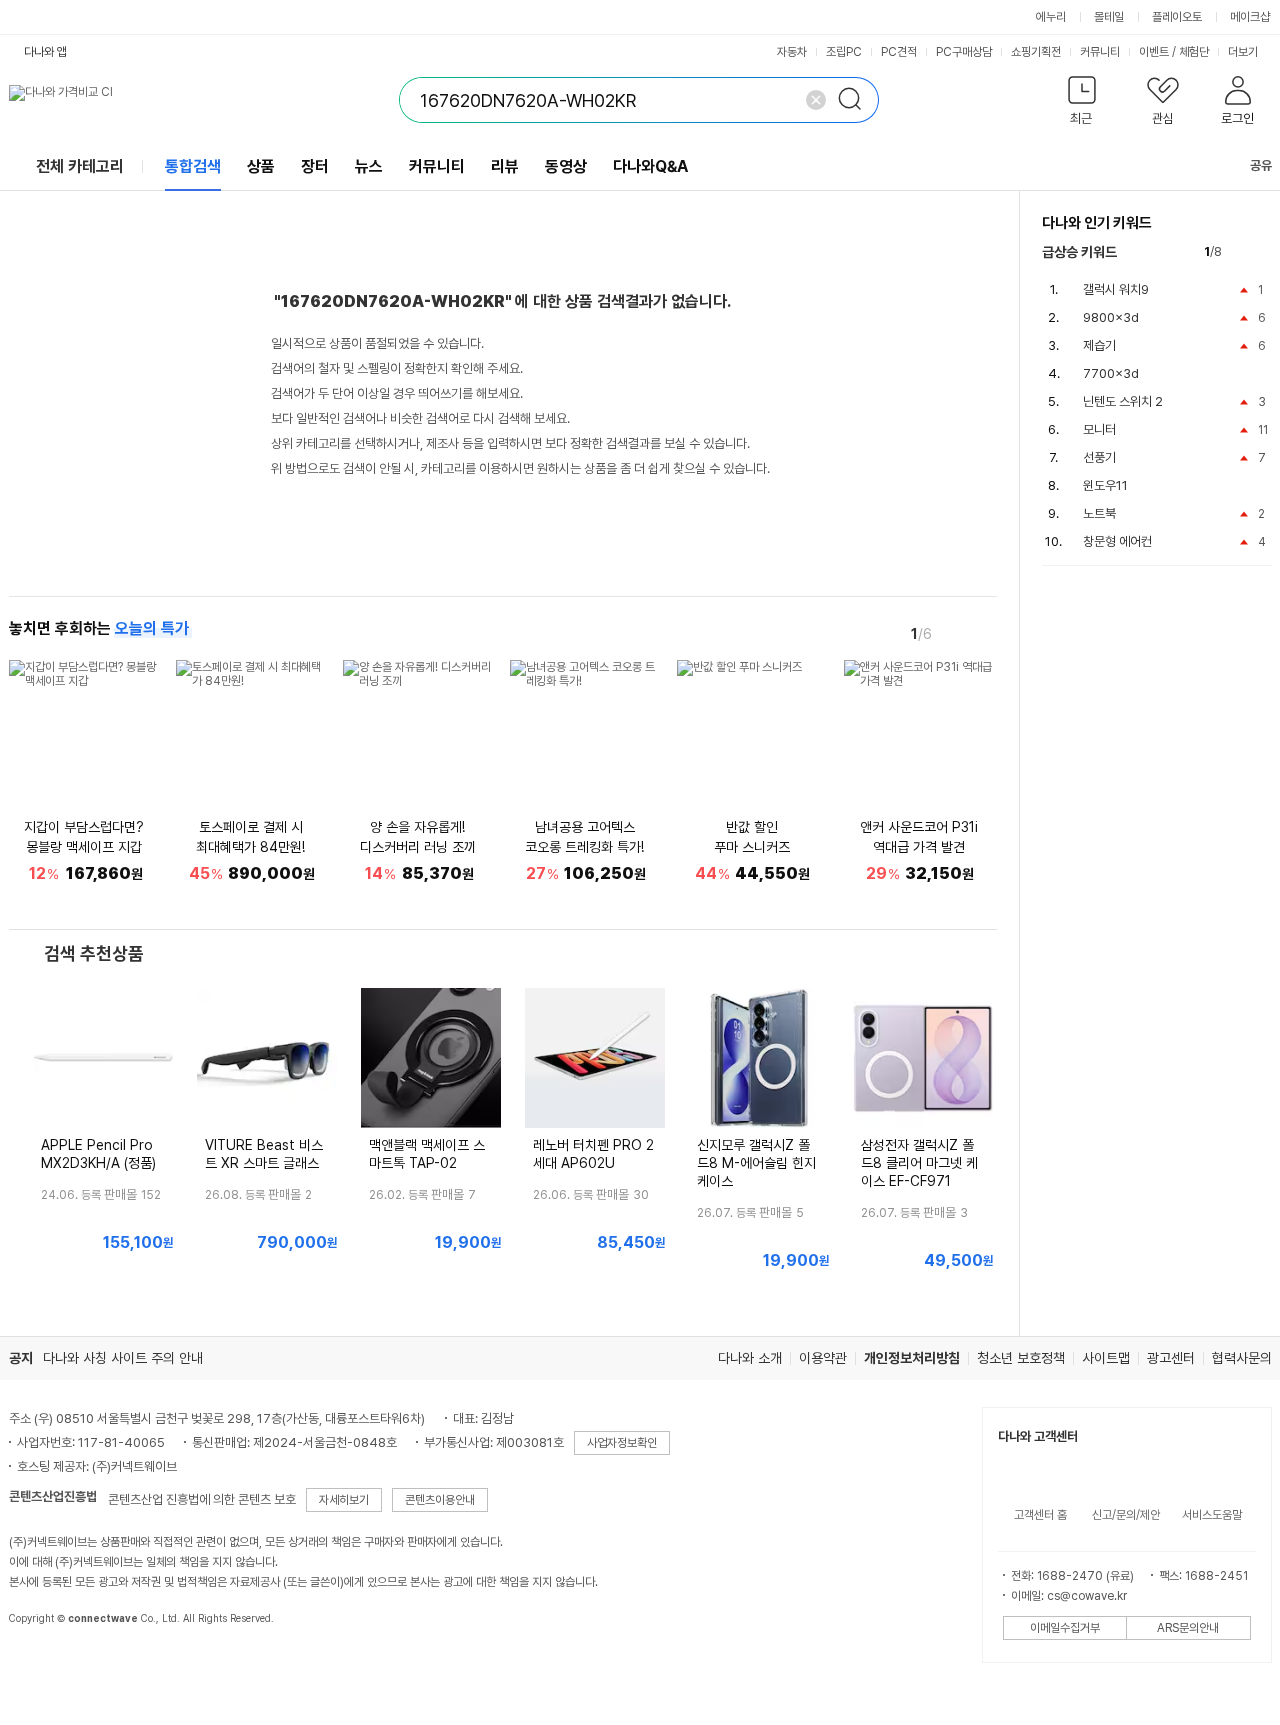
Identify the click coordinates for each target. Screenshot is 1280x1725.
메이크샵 (1250, 17)
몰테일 (1109, 17)
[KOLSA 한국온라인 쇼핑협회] (45, 1664)
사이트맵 (1106, 1358)
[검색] (856, 100)
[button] (1082, 104)
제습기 (1099, 345)
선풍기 (1099, 457)
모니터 (1099, 429)
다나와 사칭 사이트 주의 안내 (123, 1358)
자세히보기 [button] (344, 1500)
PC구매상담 (964, 52)
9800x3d (1111, 317)
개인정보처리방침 (912, 1358)
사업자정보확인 (622, 1443)
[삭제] (816, 100)
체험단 (1194, 52)
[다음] (983, 633)
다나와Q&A (650, 166)
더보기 (1244, 52)
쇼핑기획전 (1036, 52)
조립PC (844, 52)
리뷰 (505, 166)
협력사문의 (1242, 1358)
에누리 (1051, 17)
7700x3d (1111, 373)
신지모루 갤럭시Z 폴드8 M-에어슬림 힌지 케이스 (756, 1163)
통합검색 (193, 166)
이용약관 (823, 1358)
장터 (315, 166)
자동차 (792, 52)
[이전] (955, 633)
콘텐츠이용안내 (440, 1500)
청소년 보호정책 (1021, 1358)
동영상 (566, 166)
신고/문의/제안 (1126, 1515)
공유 (1261, 165)
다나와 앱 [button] (45, 52)
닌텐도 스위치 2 (1123, 401)
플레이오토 (1177, 17)
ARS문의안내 (1188, 1628)
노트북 (1099, 513)
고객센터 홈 (1040, 1515)
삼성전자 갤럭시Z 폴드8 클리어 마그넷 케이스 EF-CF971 (919, 1163)
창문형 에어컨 (1117, 541)
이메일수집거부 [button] (1065, 1628)
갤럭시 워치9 (1116, 289)
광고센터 (1171, 1358)
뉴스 (369, 166)
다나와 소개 (750, 1358)
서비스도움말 (1212, 1515)
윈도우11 (1105, 485)
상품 (261, 166)
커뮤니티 (1100, 52)
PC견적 (899, 52)
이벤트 (1154, 52)
